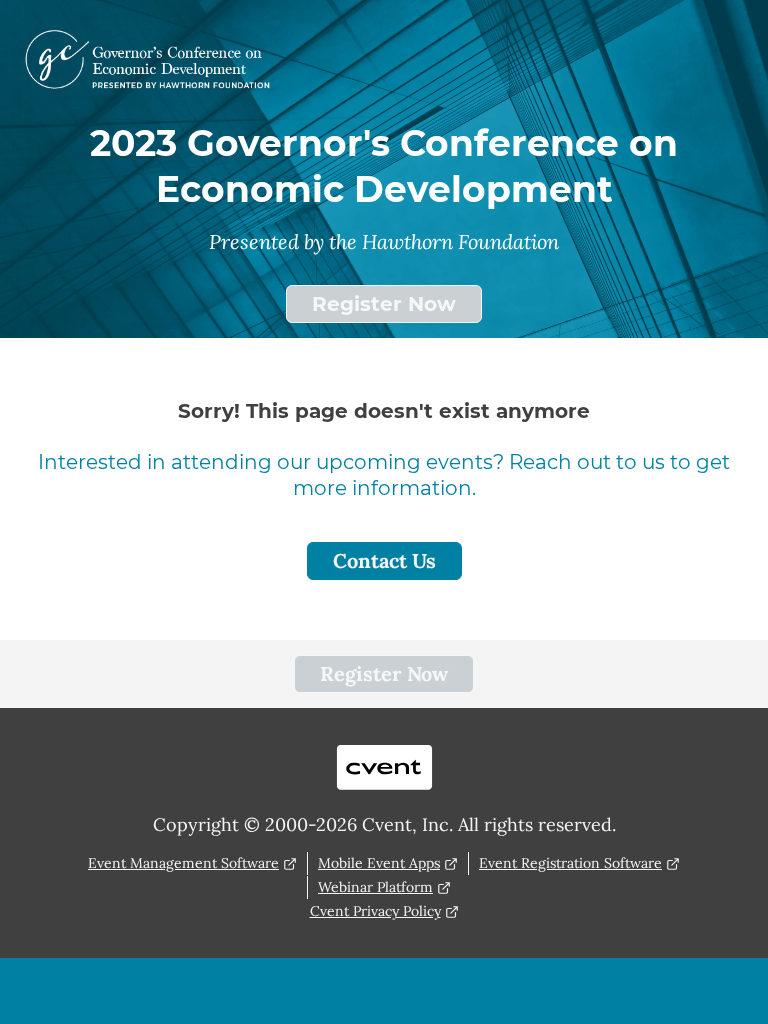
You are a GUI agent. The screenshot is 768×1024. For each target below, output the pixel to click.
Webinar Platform (375, 887)
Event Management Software (183, 863)
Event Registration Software (570, 863)
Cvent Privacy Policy (375, 911)
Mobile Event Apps (379, 863)
